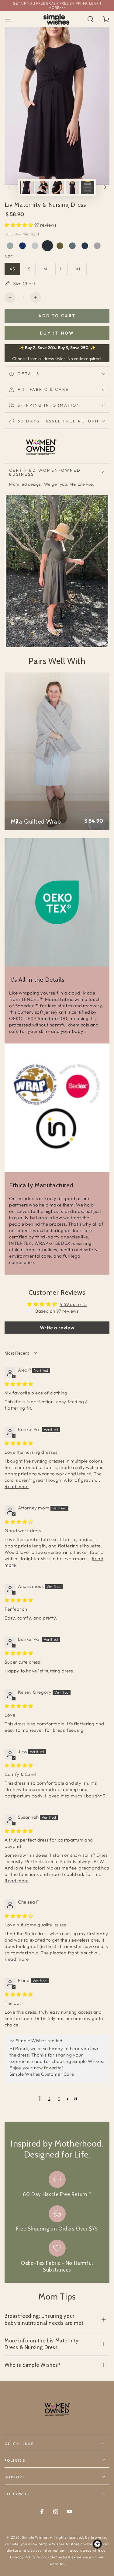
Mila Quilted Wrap (36, 821)
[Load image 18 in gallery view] (42, 187)
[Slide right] (105, 187)
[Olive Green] (60, 246)
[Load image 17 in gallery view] (27, 187)
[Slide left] (9, 187)
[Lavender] (97, 246)
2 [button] (49, 2099)
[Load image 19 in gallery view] (57, 187)
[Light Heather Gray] (35, 246)
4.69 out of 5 (73, 1304)
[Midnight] (47, 246)
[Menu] (8, 19)
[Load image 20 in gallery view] (72, 187)
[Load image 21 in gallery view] (88, 187)
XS (12, 269)
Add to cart (57, 316)
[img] (19, 1384)
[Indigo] (22, 246)
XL (79, 269)
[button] (90, 19)
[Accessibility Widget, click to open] (97, 2544)
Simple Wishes (35, 2537)
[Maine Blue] (72, 246)
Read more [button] (17, 1486)
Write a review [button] (57, 1328)
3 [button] (59, 2099)
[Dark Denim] (85, 246)
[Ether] (10, 246)
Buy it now (57, 333)
